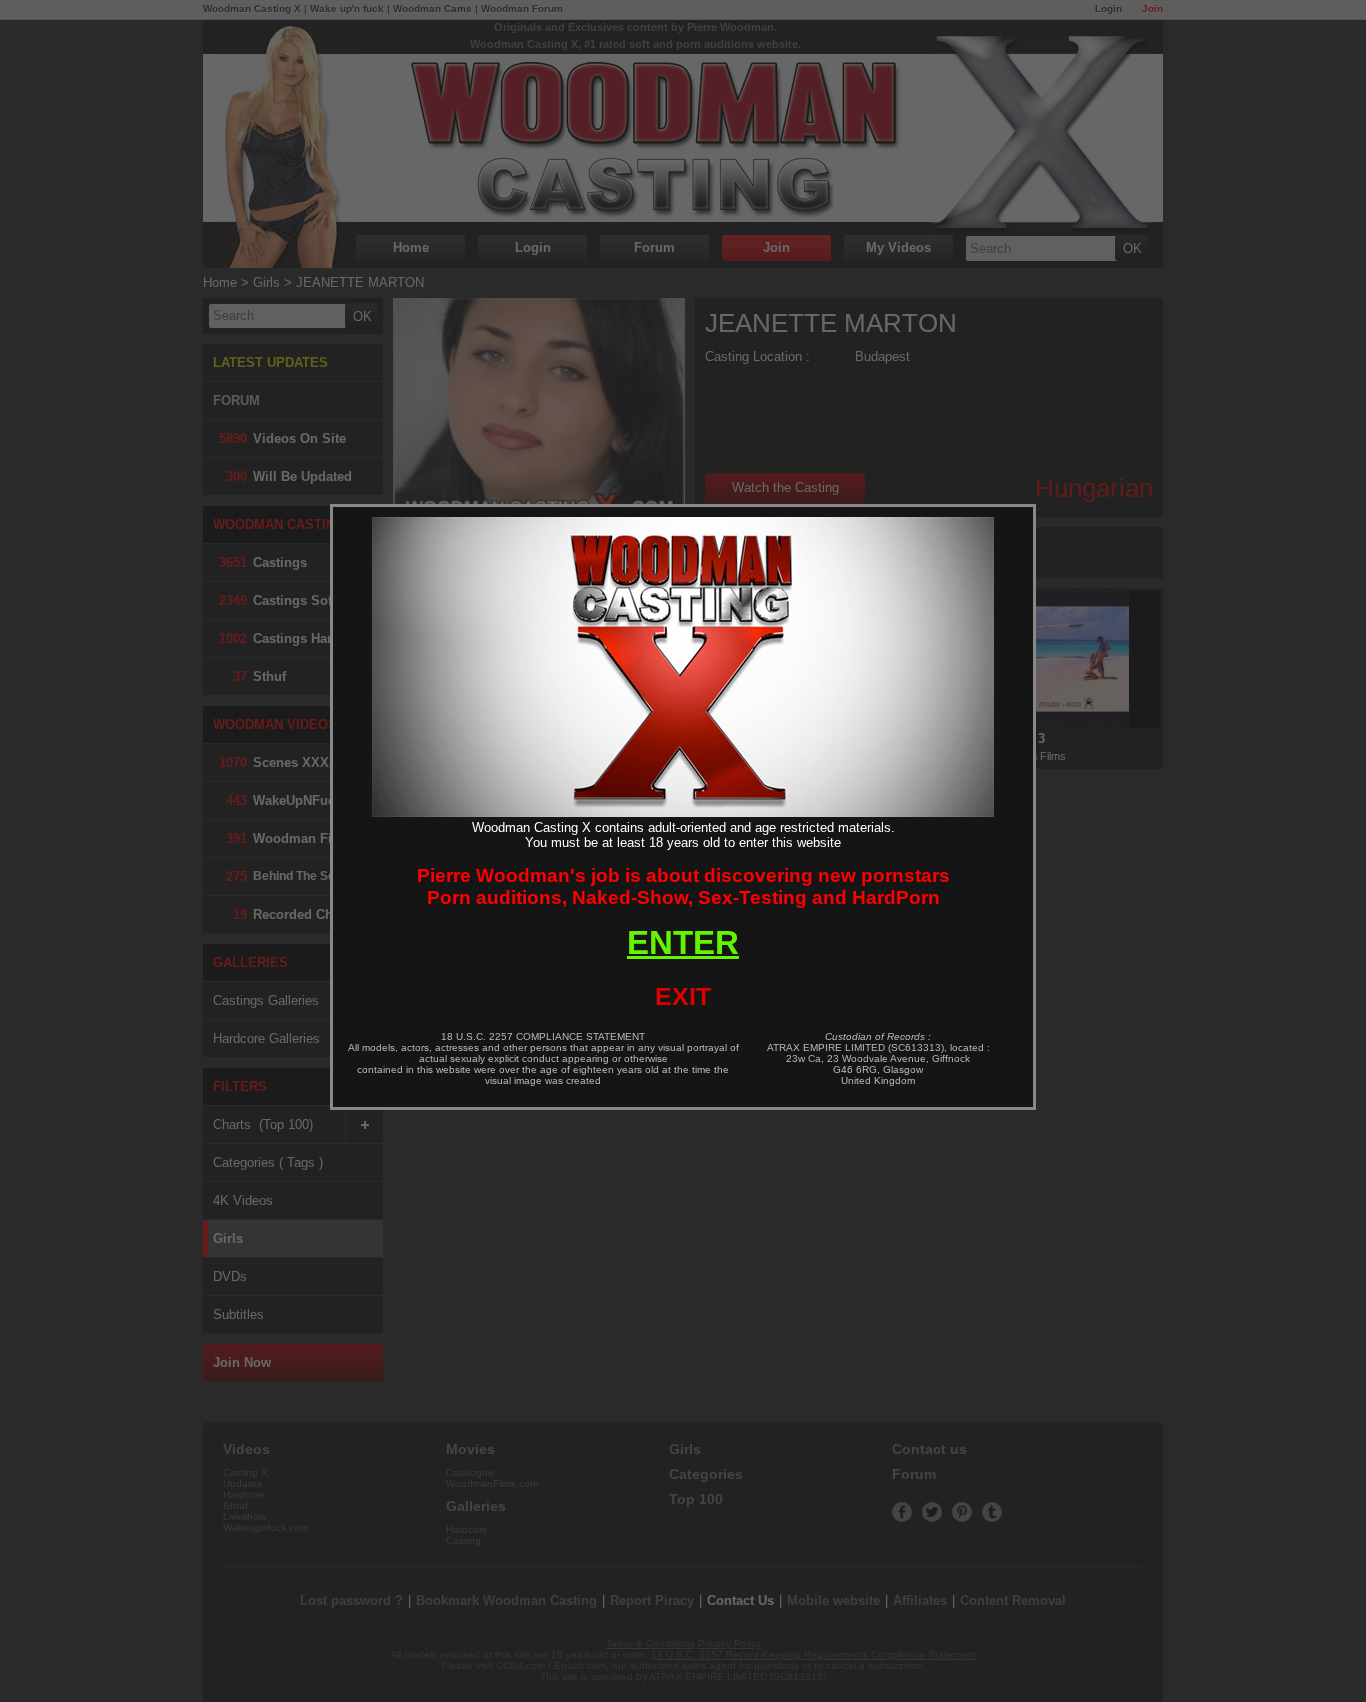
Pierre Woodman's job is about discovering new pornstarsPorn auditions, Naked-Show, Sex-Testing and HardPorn (683, 886)
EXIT (683, 996)
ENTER (683, 942)
